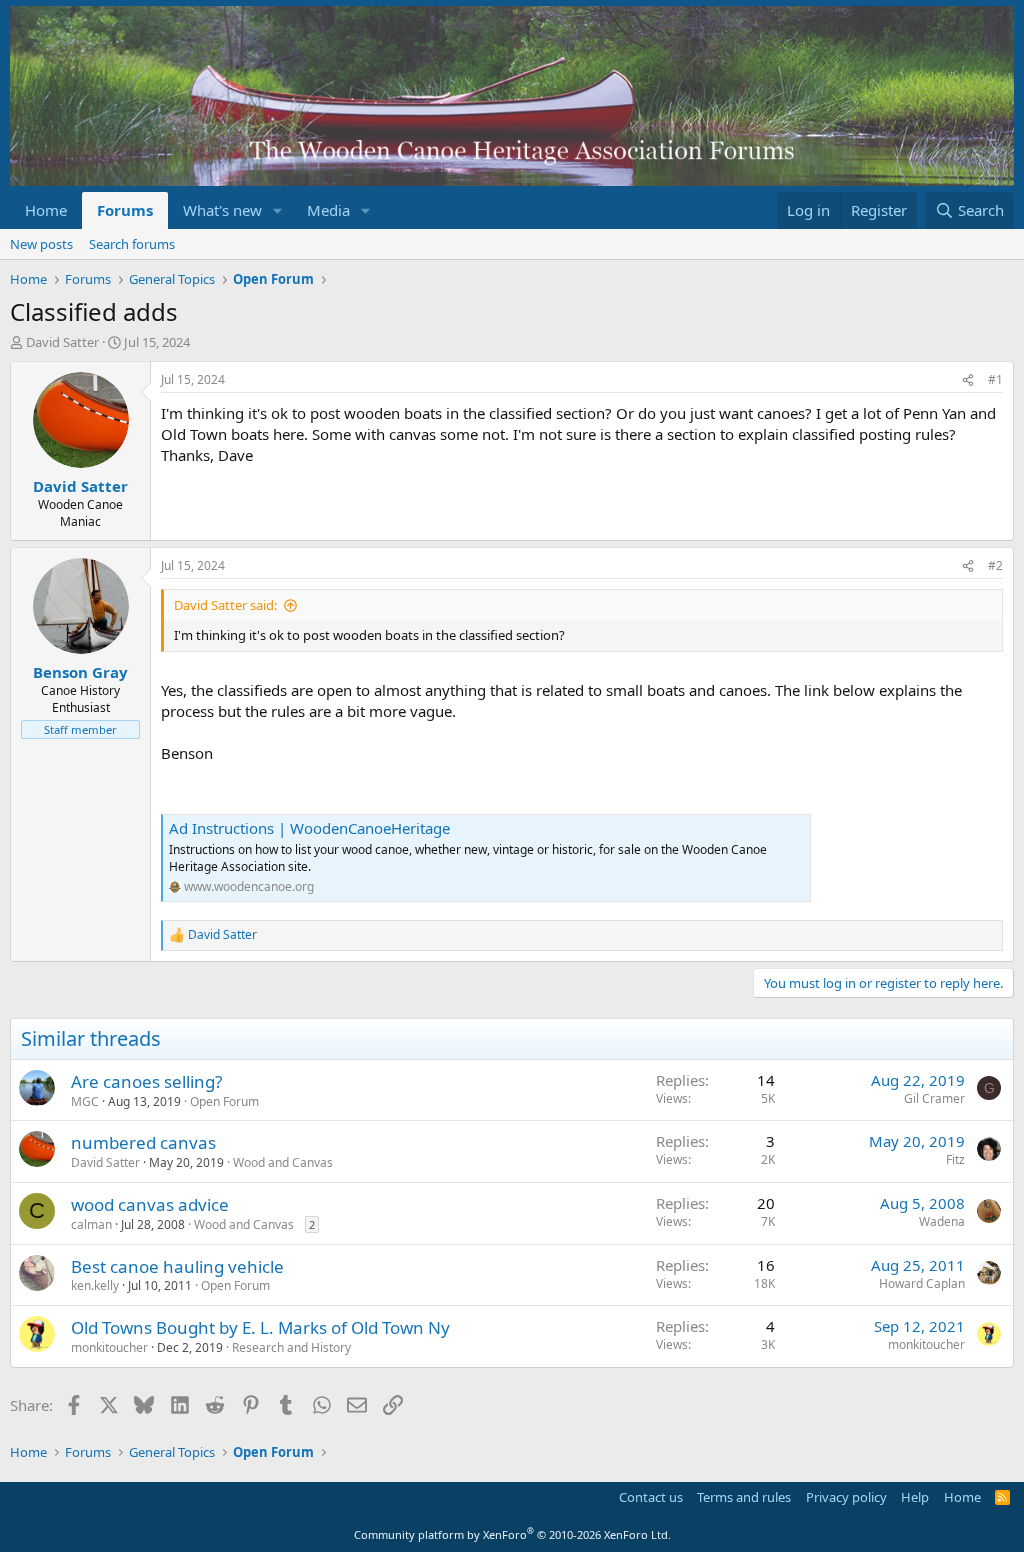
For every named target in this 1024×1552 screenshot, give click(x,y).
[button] (278, 210)
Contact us (651, 1497)
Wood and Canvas (283, 1162)
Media (328, 210)
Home (46, 210)
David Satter (62, 342)
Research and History (291, 1347)
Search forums (132, 244)
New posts (41, 244)
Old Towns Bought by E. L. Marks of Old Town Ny (260, 1327)
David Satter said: (225, 605)
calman (91, 1224)
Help (915, 1497)
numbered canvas (143, 1142)
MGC (85, 1101)
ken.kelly (95, 1285)
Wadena (942, 1221)
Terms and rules (744, 1497)
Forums (125, 210)
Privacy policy (846, 1497)
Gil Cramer (934, 1098)
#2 (995, 565)
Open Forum (224, 1101)
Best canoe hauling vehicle (177, 1266)
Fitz (955, 1159)
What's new (222, 210)
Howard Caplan (922, 1283)
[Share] (968, 380)
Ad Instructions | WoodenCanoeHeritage (309, 828)
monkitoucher (109, 1347)
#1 (995, 379)
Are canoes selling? (146, 1081)
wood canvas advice (150, 1204)
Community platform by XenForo (512, 1534)
